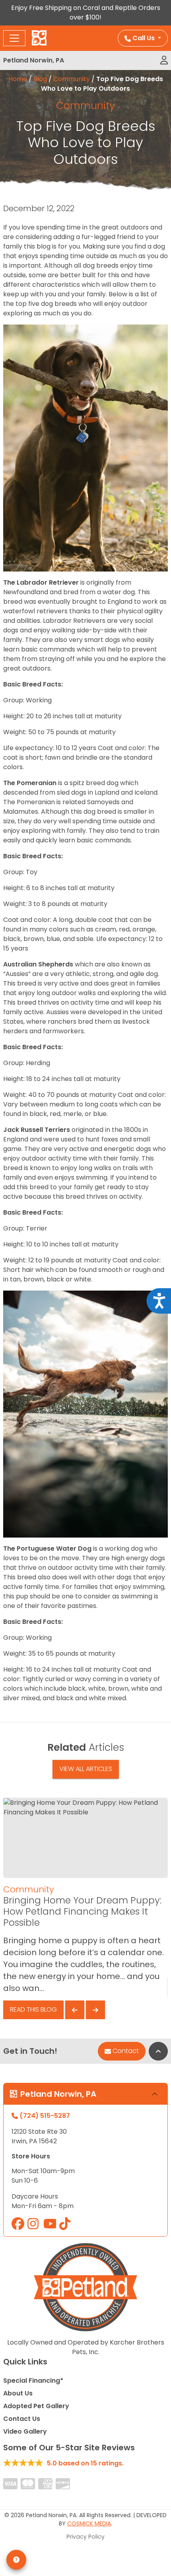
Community (72, 79)
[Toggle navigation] (14, 38)
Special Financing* (33, 2381)
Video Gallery (25, 2431)
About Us (18, 2393)
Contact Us (22, 2419)
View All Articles (86, 1769)
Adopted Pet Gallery (36, 2406)
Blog (40, 79)
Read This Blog (33, 2009)
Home (18, 79)
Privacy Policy (85, 2537)
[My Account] (164, 60)
